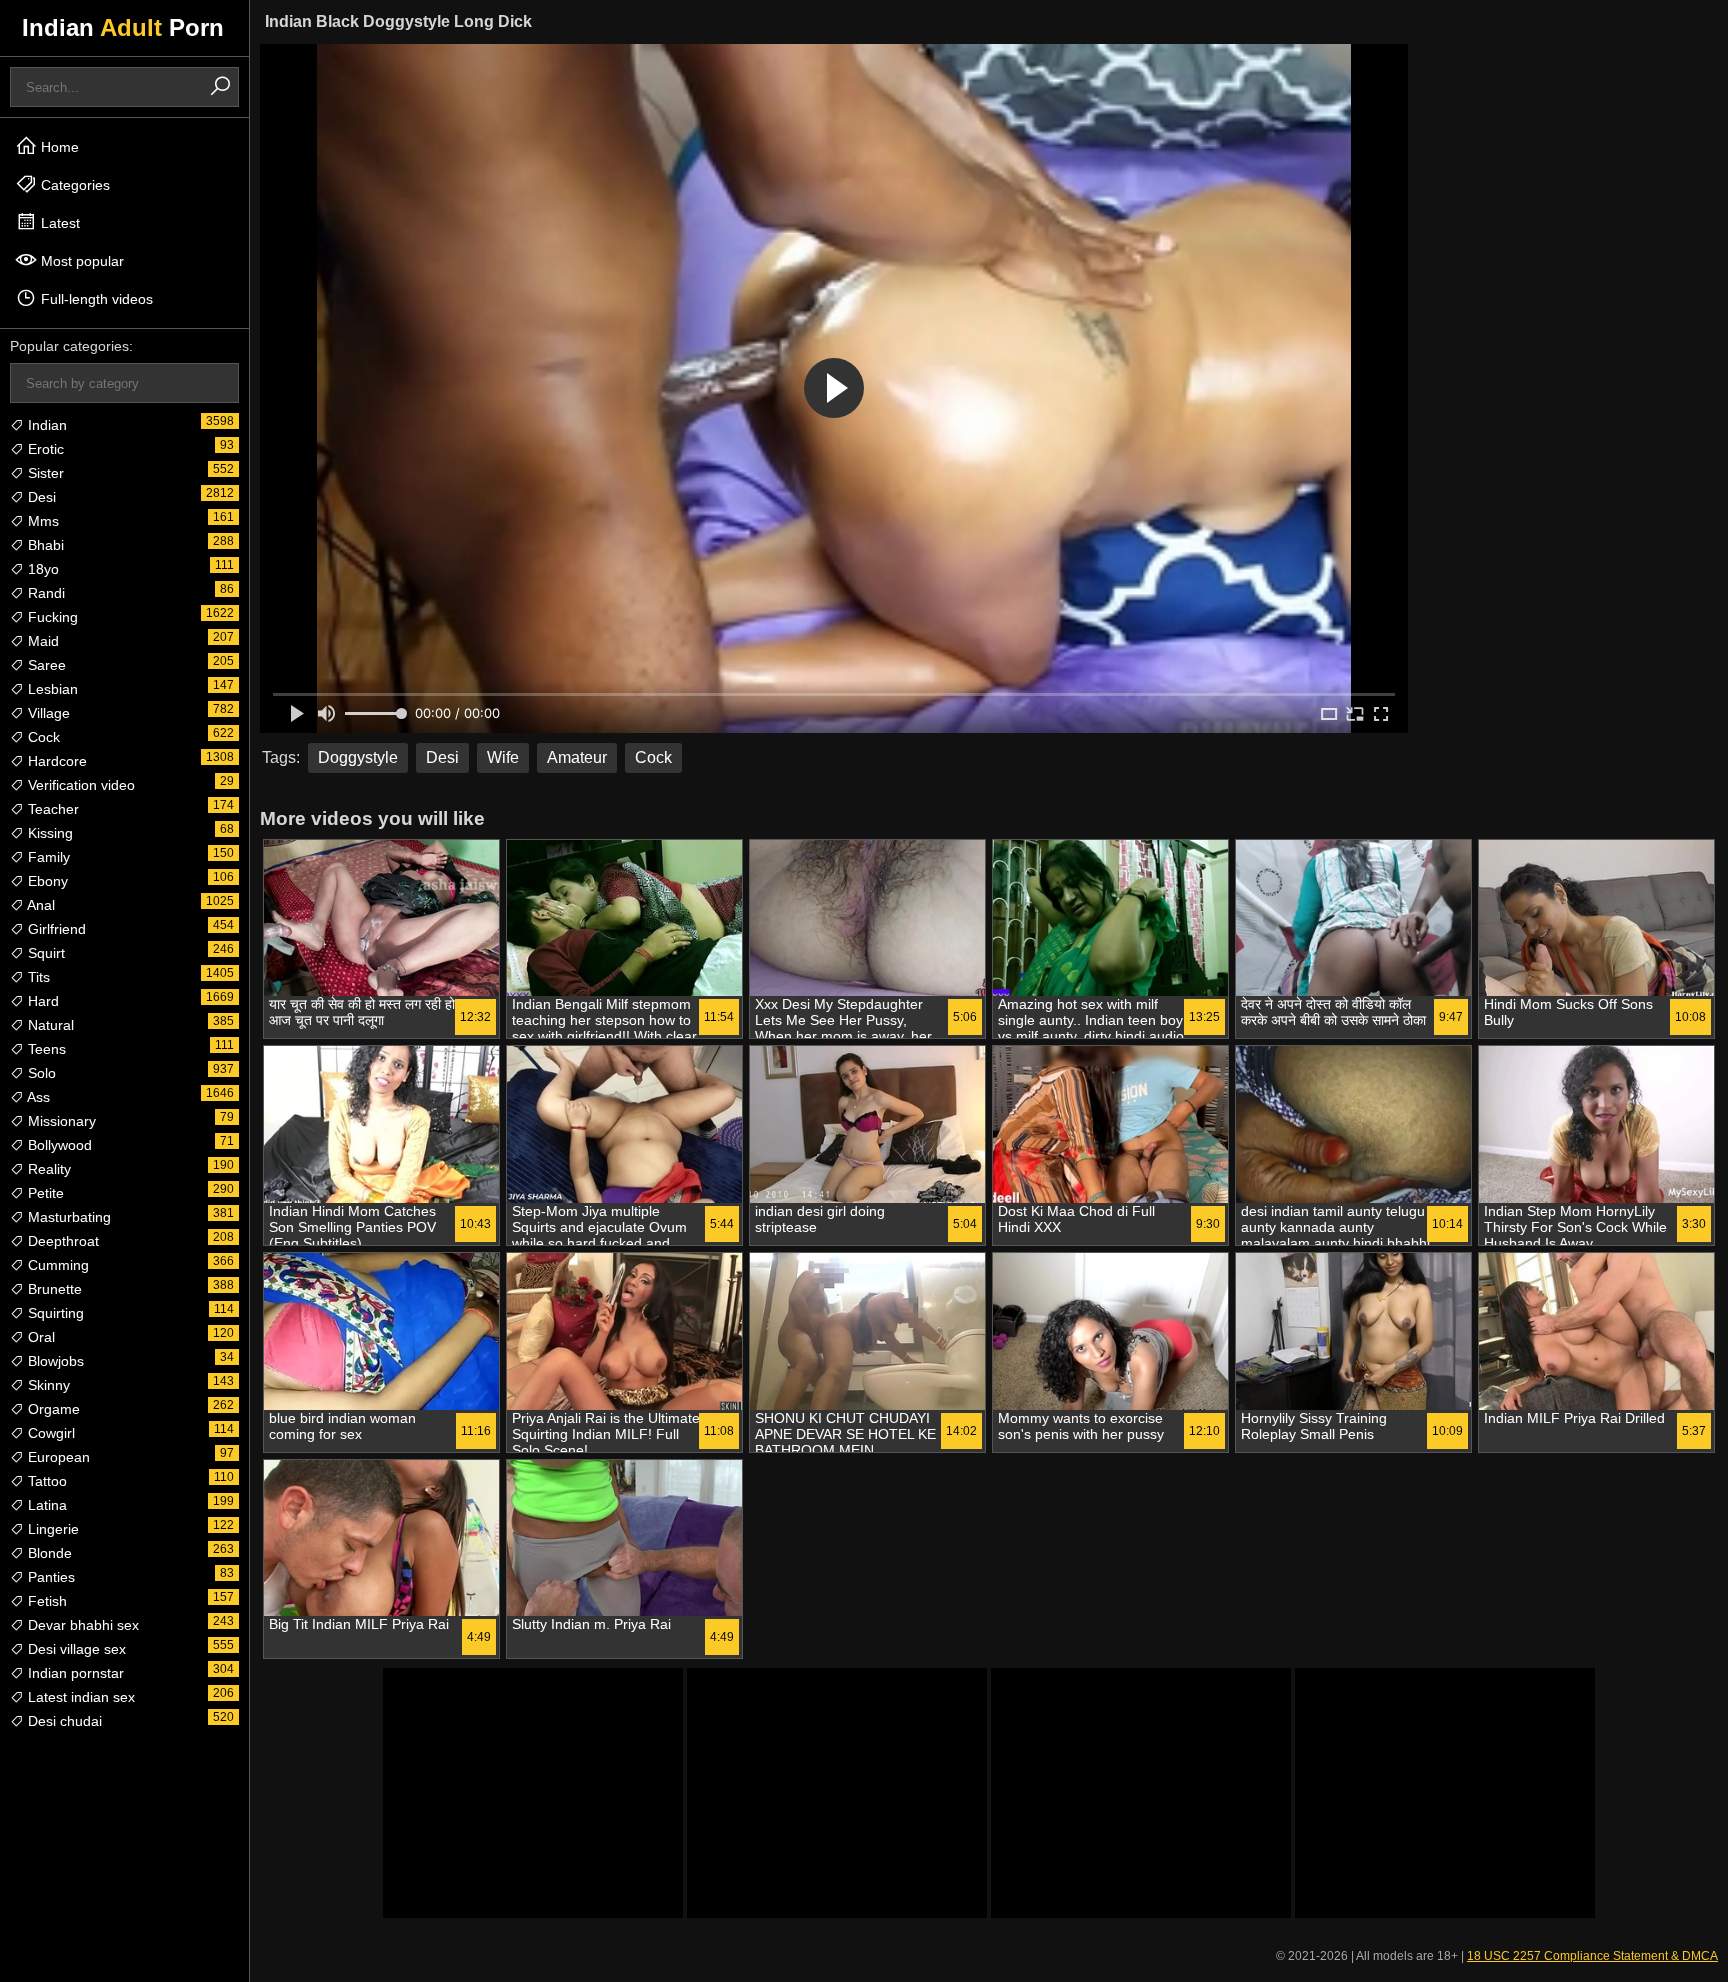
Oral (39, 1337)
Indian (45, 425)
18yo (41, 569)
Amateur (577, 757)
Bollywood (58, 1145)
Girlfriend (55, 929)
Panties (49, 1577)
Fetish (45, 1601)
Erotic (44, 449)
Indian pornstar (74, 1673)
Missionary (60, 1121)
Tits (37, 977)
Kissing (48, 833)
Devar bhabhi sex (81, 1625)
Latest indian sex (79, 1697)
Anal (39, 905)
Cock (42, 737)
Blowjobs (54, 1361)
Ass (37, 1097)
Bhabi (44, 545)
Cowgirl (49, 1433)
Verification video (79, 785)
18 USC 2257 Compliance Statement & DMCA (1592, 1956)
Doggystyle (358, 757)
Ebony (46, 881)
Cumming (56, 1265)
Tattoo (45, 1481)
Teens (45, 1049)
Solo (40, 1073)
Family (47, 857)
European (57, 1457)
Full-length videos (95, 299)
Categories (73, 185)
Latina (45, 1505)
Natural (49, 1025)
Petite (44, 1193)
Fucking (51, 617)
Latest (58, 223)
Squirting (54, 1313)
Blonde (48, 1553)
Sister (44, 473)
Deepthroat (61, 1241)
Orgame (52, 1409)
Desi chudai (63, 1721)
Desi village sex (75, 1649)
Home (58, 147)
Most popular (80, 261)
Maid (41, 641)
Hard (41, 1001)
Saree (45, 665)
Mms (41, 521)
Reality (47, 1169)
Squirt (44, 953)
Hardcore (55, 761)
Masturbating (67, 1217)
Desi (40, 497)
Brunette (53, 1289)
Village (47, 713)
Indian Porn (123, 27)
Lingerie (51, 1529)
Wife (503, 757)
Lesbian (51, 689)
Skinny (47, 1385)
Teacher (51, 809)
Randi (44, 593)
